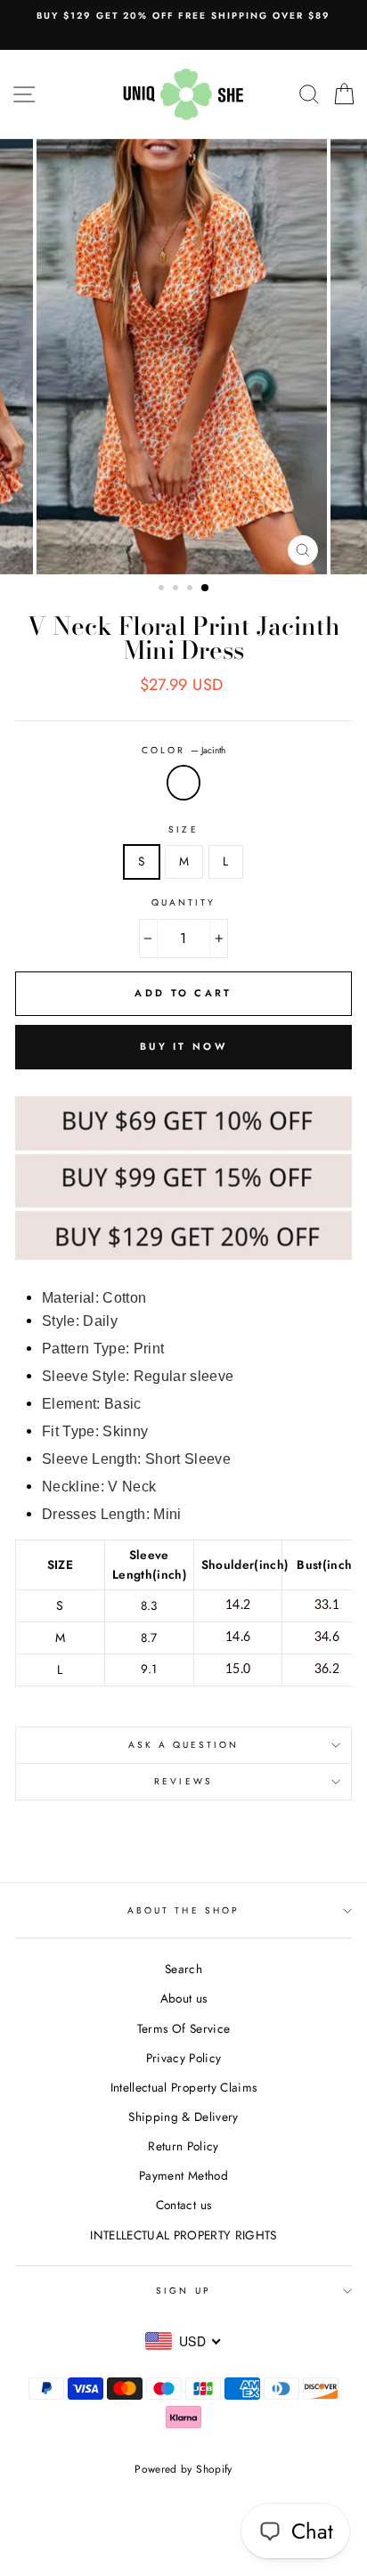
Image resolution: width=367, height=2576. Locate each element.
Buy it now (183, 1046)
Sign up (183, 2291)
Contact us (183, 2205)
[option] (183, 16)
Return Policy (183, 2146)
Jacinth (183, 783)
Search (183, 1969)
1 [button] (163, 589)
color (183, 750)
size (183, 829)
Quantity (183, 902)
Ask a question (184, 1745)
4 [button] (206, 589)
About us (184, 1998)
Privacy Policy (184, 2058)
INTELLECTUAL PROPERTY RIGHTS (183, 2235)
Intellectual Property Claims (184, 2087)
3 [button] (192, 589)
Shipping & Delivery (183, 2117)
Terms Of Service (183, 2028)
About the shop (183, 1910)
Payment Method (183, 2175)
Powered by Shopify (183, 2469)
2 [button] (177, 589)
